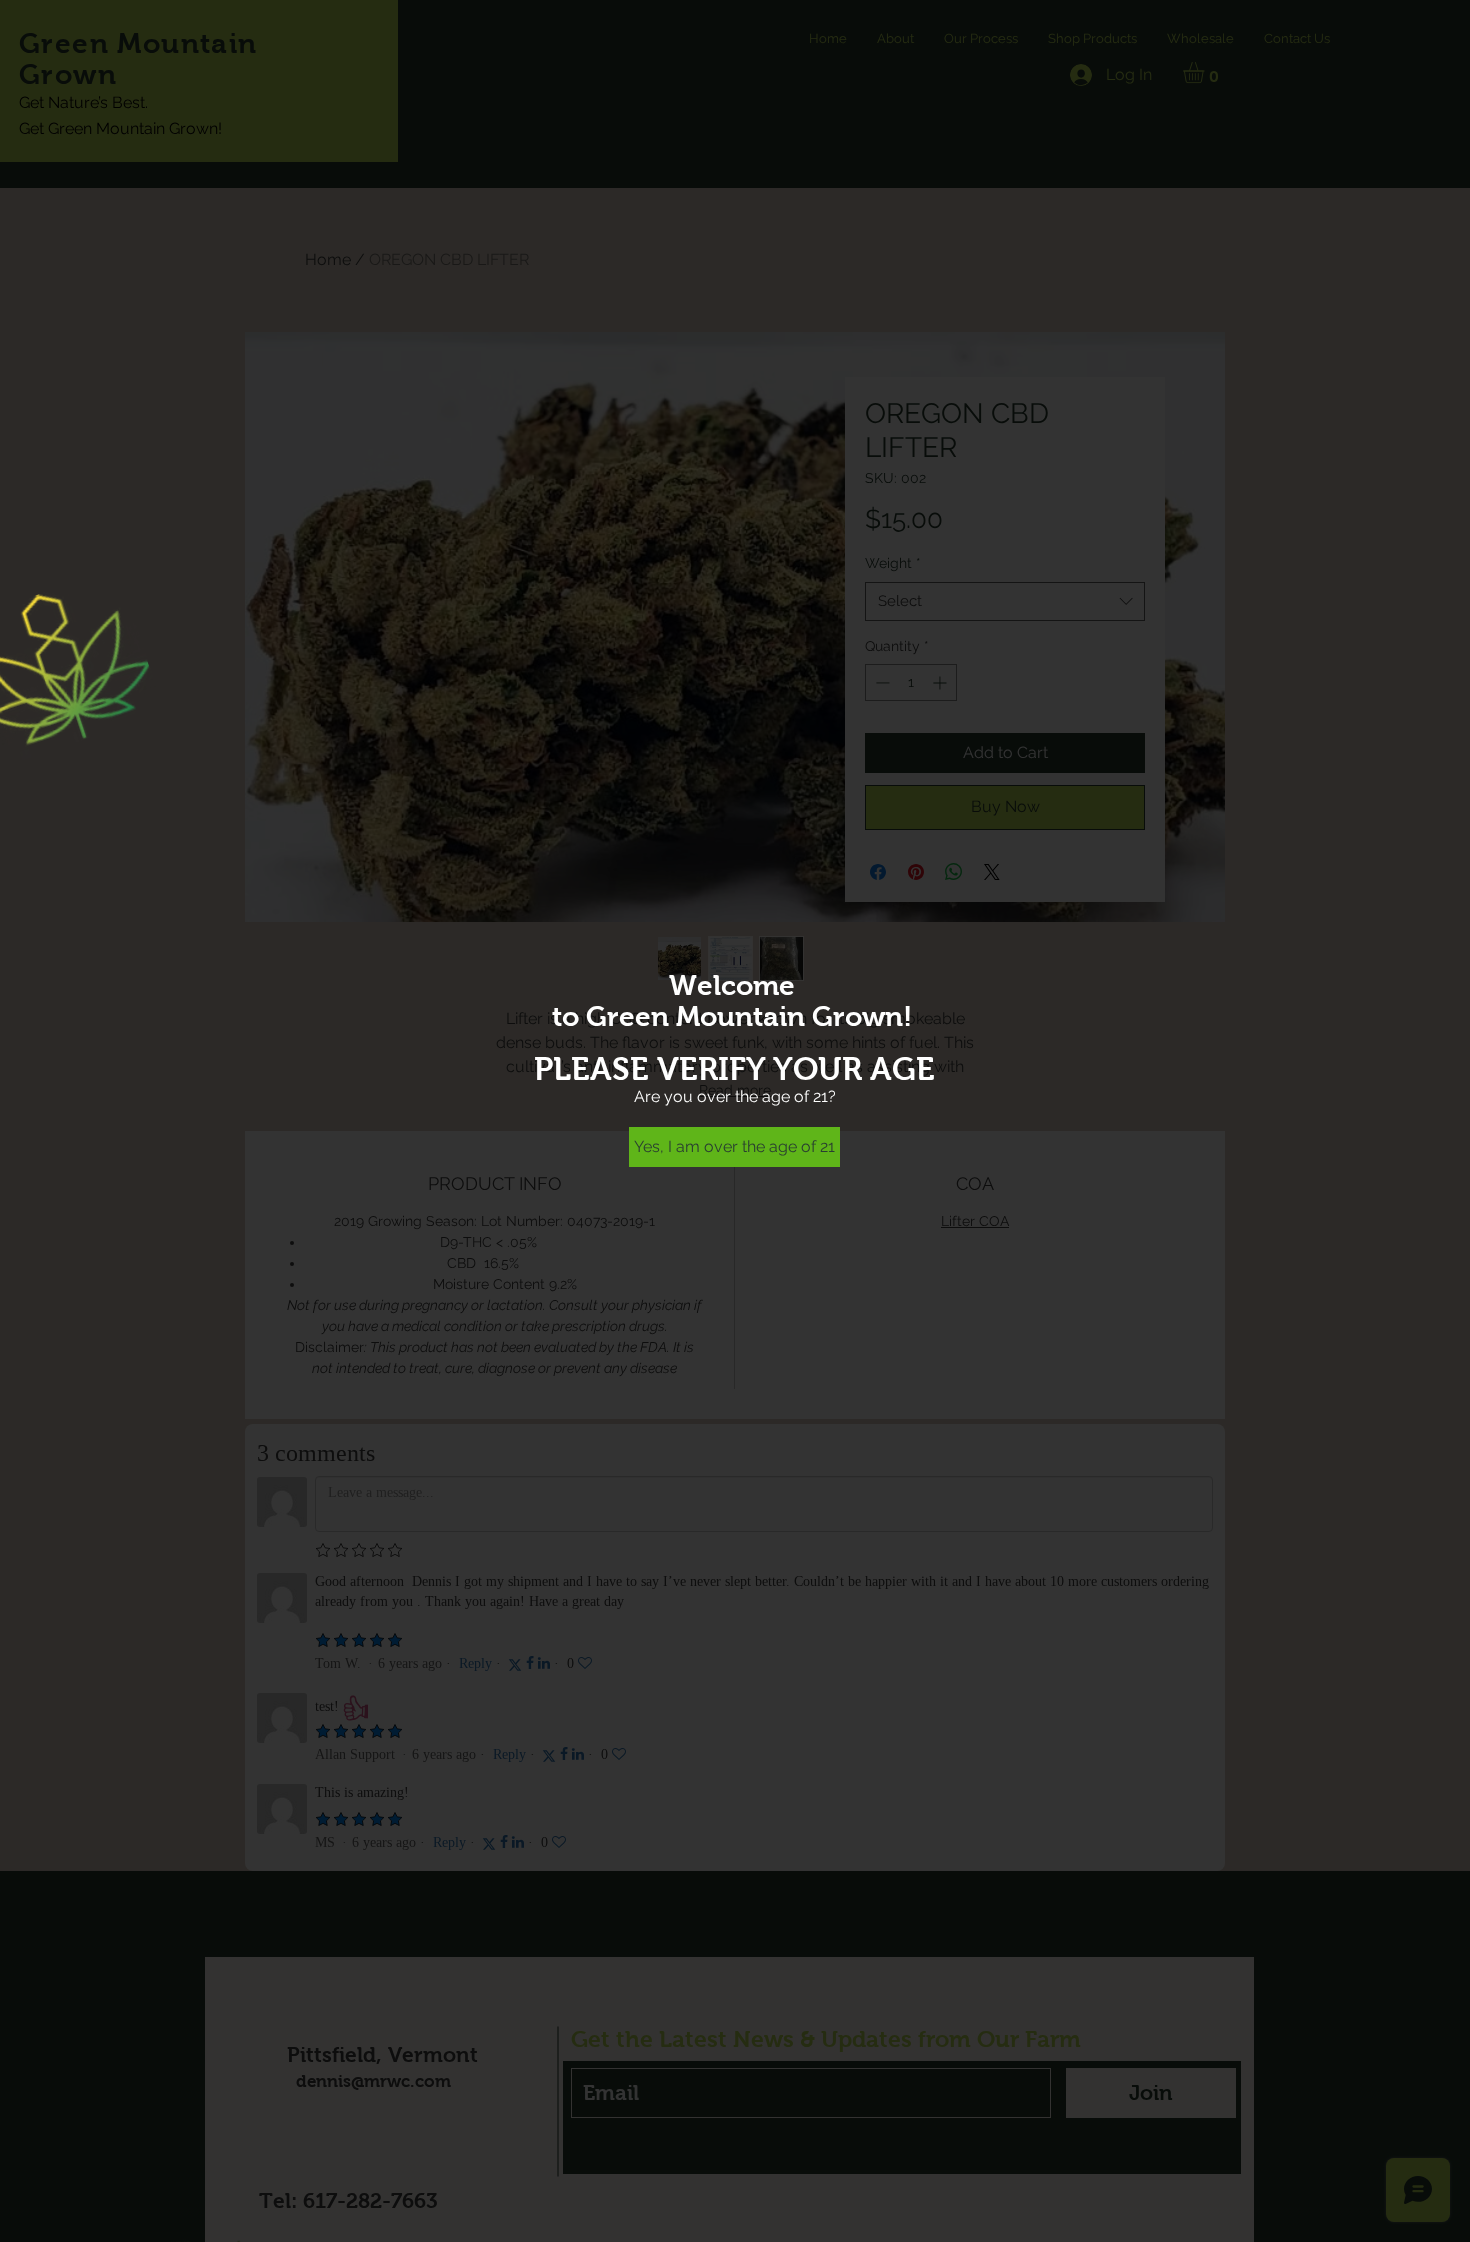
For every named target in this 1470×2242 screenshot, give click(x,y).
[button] (734, 1147)
